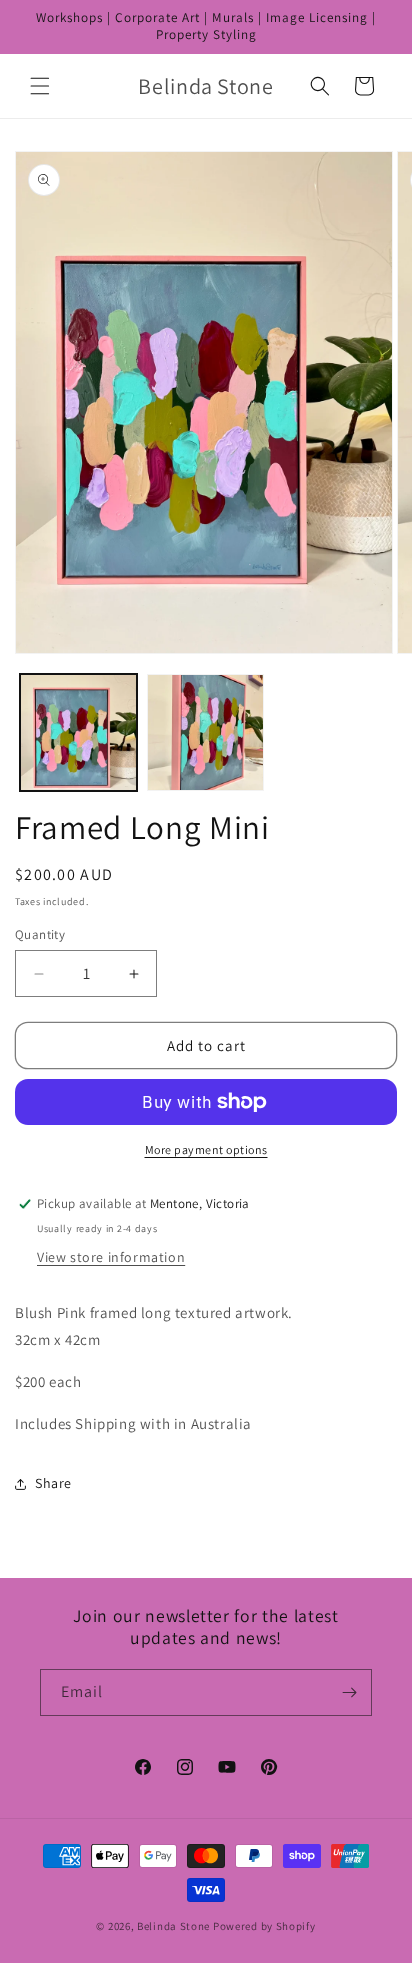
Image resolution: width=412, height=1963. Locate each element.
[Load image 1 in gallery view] (78, 732)
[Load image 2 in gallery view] (205, 732)
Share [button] (53, 1483)
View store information (111, 1257)
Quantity (40, 934)
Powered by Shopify (264, 1926)
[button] (40, 86)
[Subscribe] (349, 1692)
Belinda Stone (173, 1926)
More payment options (206, 1149)
